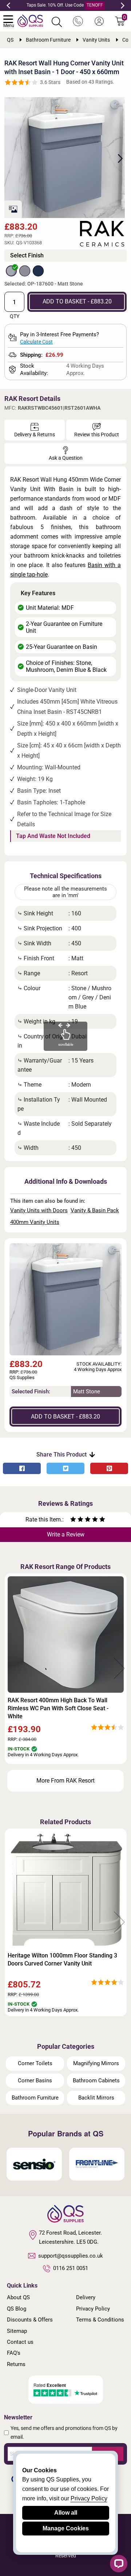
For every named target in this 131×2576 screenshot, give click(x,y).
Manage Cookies (66, 2528)
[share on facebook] (22, 1468)
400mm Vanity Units (35, 1222)
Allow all (66, 2513)
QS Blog (17, 2309)
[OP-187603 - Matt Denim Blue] (38, 271)
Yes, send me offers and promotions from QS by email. (64, 2433)
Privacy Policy (93, 2309)
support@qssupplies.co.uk (71, 2256)
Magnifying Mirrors (96, 2063)
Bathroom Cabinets (96, 2081)
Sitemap (17, 2331)
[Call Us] (78, 22)
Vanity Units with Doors (39, 1210)
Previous (8, 5)
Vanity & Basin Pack (95, 1210)
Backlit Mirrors (96, 2098)
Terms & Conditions (100, 2320)
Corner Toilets (35, 2063)
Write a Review (66, 1534)
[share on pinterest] (109, 1468)
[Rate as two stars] (77, 1520)
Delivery (86, 2297)
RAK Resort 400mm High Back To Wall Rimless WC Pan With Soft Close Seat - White (58, 1708)
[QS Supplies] (30, 20)
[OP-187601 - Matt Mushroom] (25, 271)
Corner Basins (35, 2081)
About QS (18, 2297)
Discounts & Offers (30, 2320)
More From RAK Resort (65, 1781)
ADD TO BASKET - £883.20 (77, 301)
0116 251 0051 (71, 2268)
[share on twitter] (65, 1468)
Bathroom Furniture (35, 2098)
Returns (16, 2364)
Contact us (20, 2342)
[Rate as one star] (73, 1520)
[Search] (57, 22)
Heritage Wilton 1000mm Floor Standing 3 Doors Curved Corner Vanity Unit (62, 1959)
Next (123, 5)
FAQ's (14, 2353)
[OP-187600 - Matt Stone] (11, 271)
